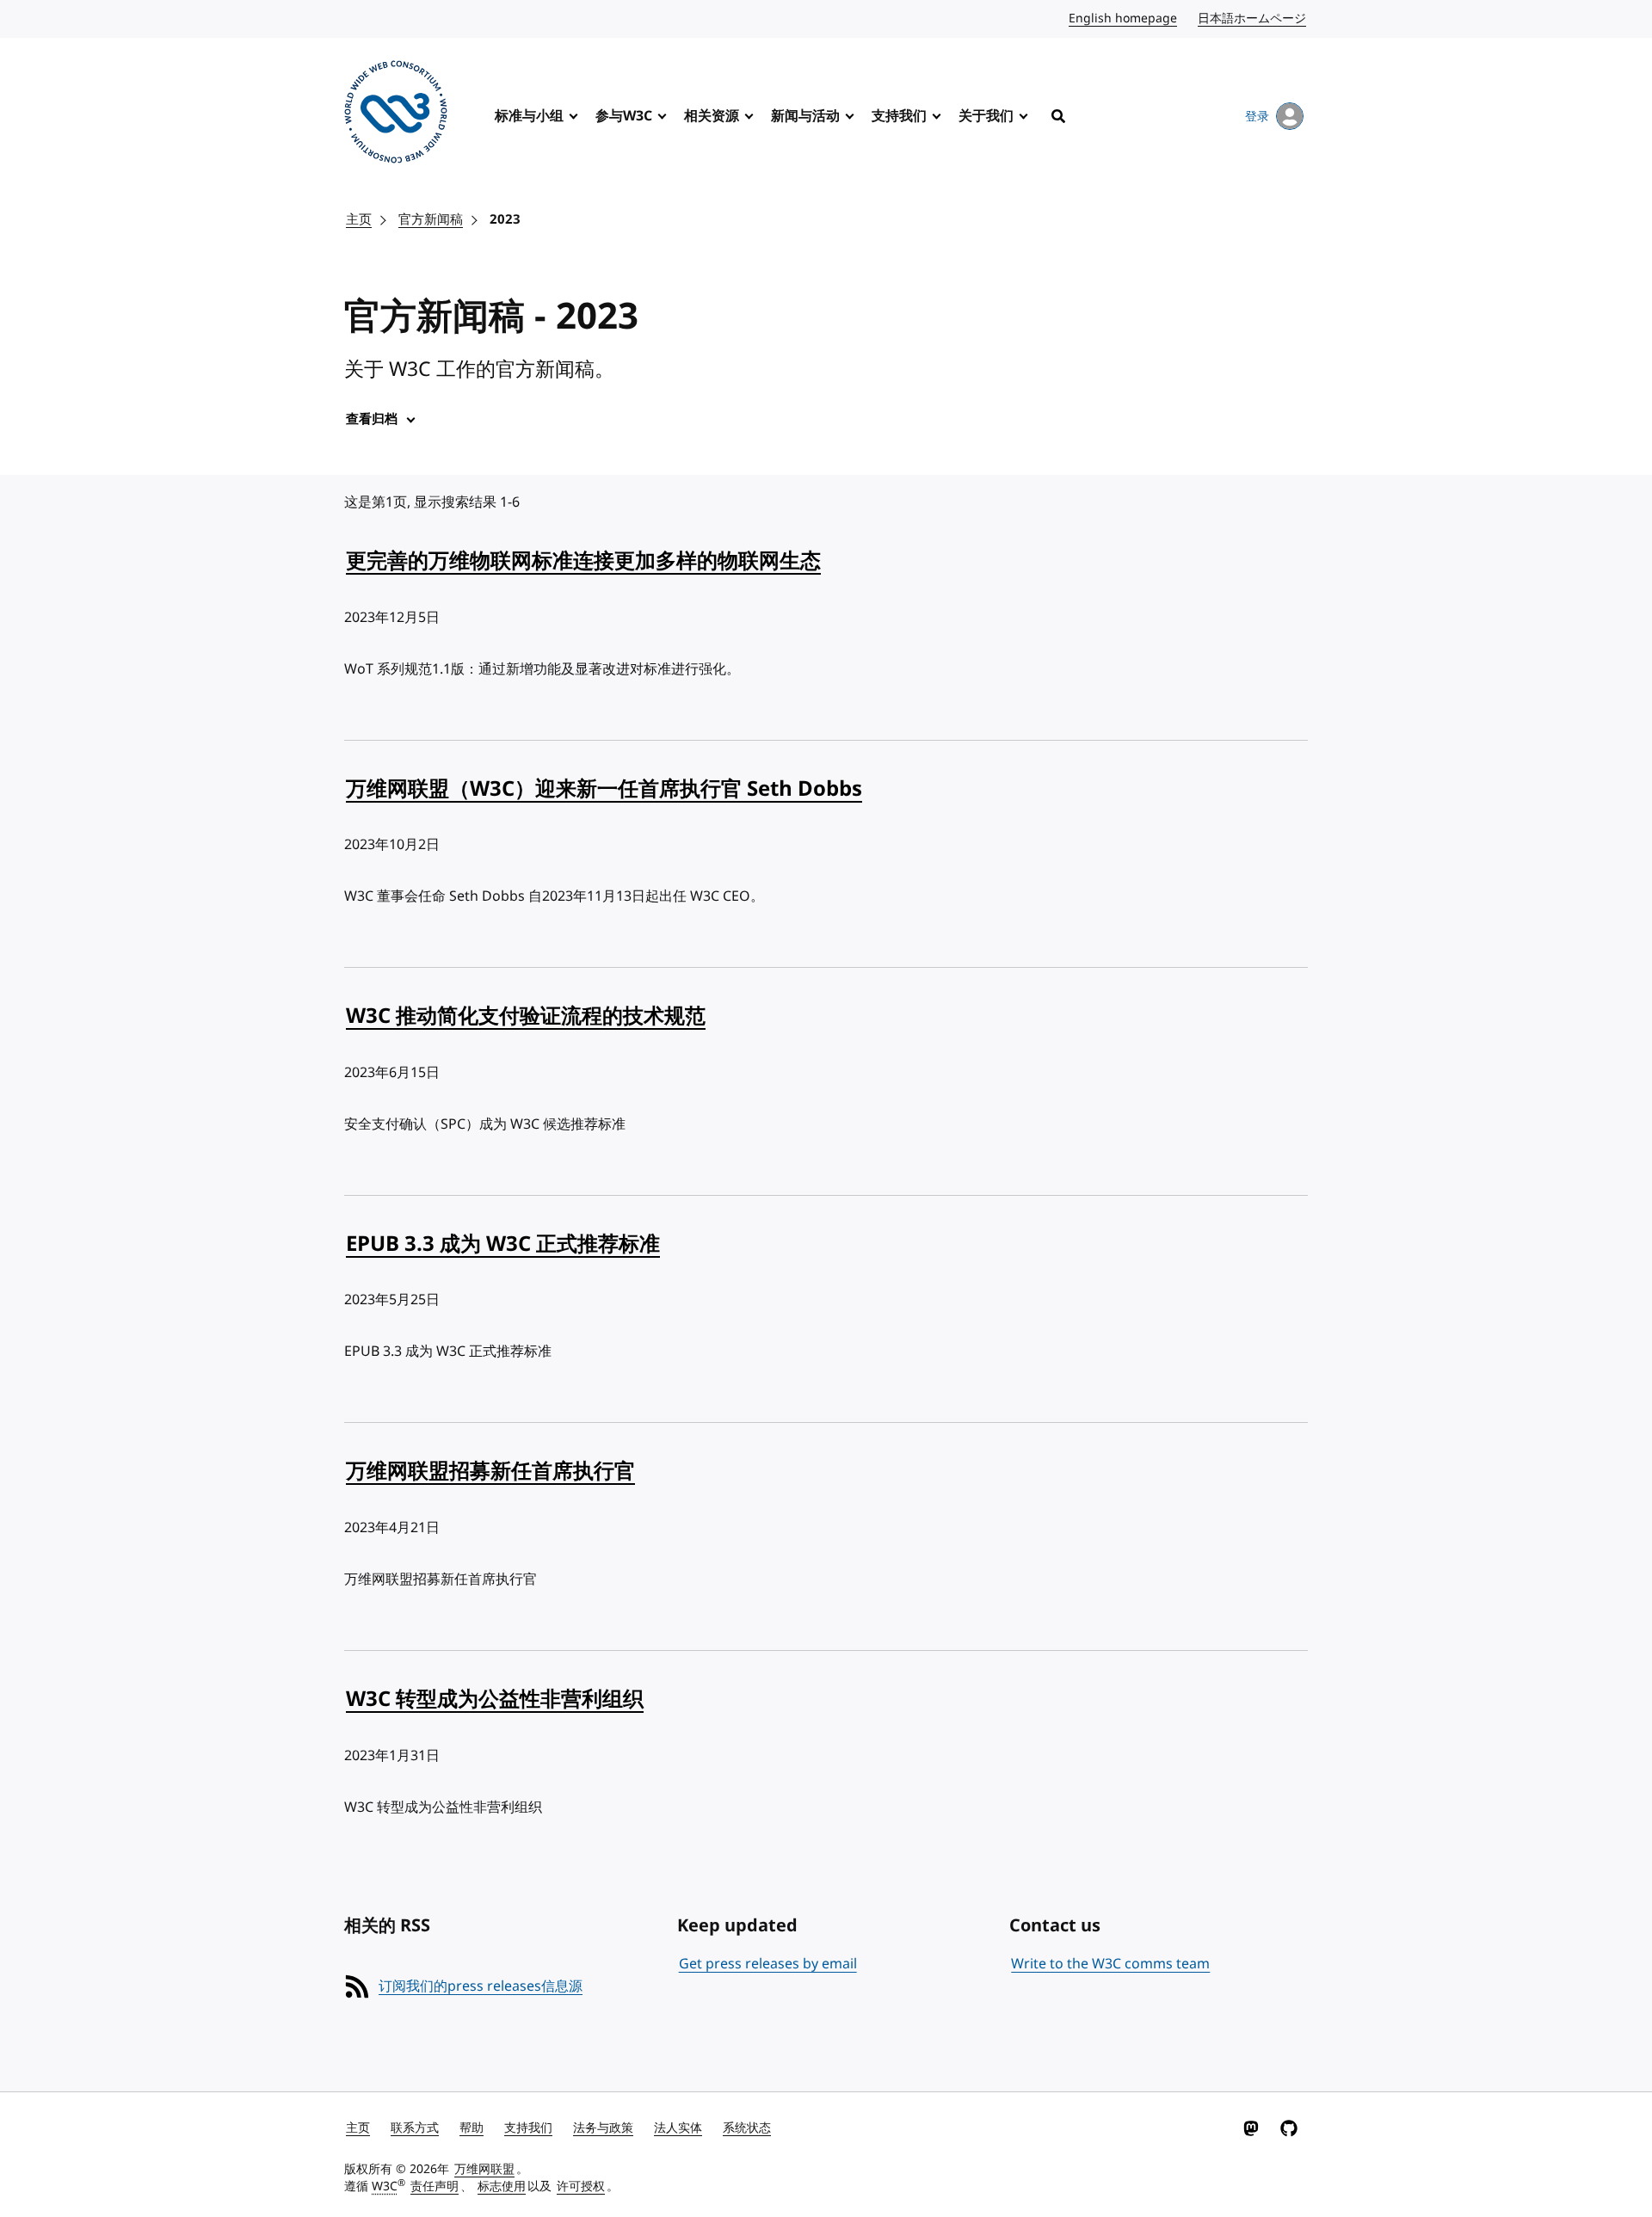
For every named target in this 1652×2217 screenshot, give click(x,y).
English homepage (1124, 18)
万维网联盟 (484, 2169)
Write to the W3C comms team (1110, 1964)
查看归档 (372, 419)
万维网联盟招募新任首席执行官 (490, 1471)
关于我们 (986, 116)
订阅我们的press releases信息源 (481, 1986)
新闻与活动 (805, 116)
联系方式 (415, 2128)
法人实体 (678, 2128)
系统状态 (747, 2128)
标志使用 (502, 2186)
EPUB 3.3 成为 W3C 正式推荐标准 (503, 1244)
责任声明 (435, 2186)
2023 (505, 219)
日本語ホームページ (1253, 18)
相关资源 (712, 116)
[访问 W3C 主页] (396, 115)
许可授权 (581, 2186)
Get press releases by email (768, 1964)
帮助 (472, 2128)
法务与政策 (603, 2128)
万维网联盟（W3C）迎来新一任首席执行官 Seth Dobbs (604, 789)
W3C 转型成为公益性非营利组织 (495, 1699)
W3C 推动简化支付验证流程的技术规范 (526, 1016)
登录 (1257, 117)
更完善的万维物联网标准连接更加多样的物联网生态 (583, 561)
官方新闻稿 (431, 219)
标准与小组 (529, 116)
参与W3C (624, 116)
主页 (359, 219)
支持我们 (899, 116)
